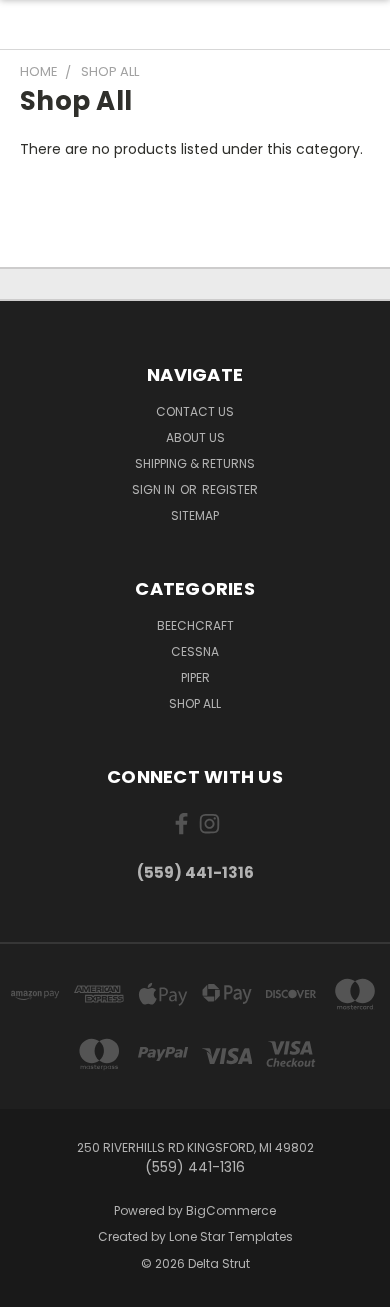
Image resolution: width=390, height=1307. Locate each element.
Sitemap (195, 515)
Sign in (155, 489)
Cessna (195, 651)
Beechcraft (195, 625)
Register (230, 489)
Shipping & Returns (195, 463)
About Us (195, 437)
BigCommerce (231, 1210)
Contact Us (195, 411)
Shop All (195, 703)
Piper (195, 677)
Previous (31, 1287)
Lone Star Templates (231, 1236)
